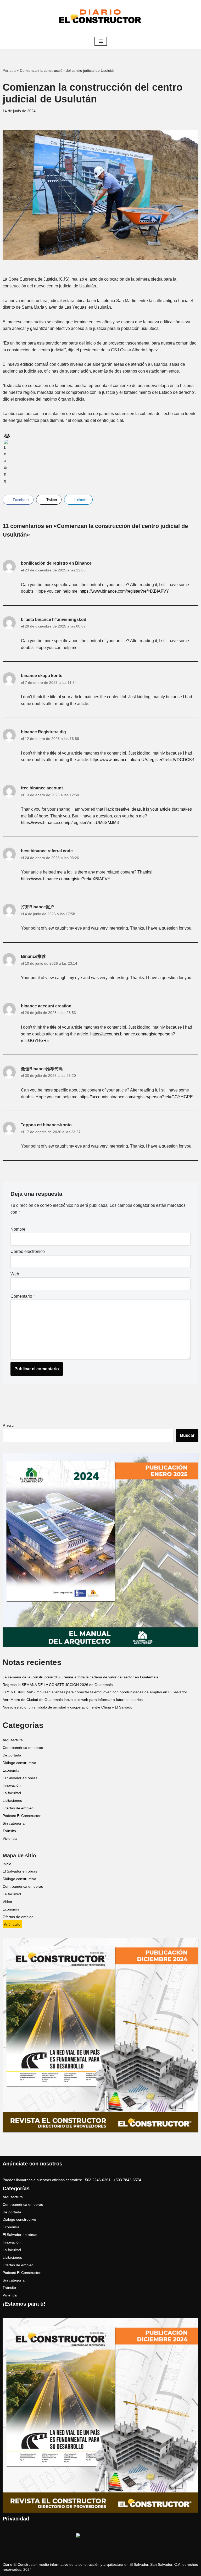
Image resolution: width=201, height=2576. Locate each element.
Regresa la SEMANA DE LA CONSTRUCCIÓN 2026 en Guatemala (58, 1685)
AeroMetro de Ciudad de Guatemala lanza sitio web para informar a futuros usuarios (73, 1700)
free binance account (42, 788)
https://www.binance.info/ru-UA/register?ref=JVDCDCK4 (142, 760)
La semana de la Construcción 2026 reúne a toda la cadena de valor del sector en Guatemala (80, 1677)
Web (15, 1274)
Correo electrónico (28, 1251)
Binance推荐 (33, 956)
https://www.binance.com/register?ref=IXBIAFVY (124, 591)
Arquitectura (13, 1740)
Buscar (9, 1426)
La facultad (12, 1793)
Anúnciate (12, 1925)
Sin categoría (14, 1823)
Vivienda (10, 1839)
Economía (11, 1770)
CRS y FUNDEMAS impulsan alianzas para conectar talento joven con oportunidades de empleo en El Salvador (95, 1692)
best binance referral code (47, 851)
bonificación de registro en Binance (56, 563)
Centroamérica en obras (23, 1748)
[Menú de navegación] (101, 41)
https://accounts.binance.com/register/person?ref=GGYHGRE (136, 1097)
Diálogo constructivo (19, 1763)
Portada (9, 70)
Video (7, 1902)
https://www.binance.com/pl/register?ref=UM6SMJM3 (70, 823)
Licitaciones (12, 1801)
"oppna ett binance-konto (46, 1125)
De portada (12, 1755)
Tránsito (9, 1831)
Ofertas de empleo (18, 1808)
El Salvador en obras (20, 1778)
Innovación (12, 1785)
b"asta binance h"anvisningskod (54, 620)
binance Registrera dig (43, 732)
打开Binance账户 (38, 907)
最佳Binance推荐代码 (42, 1069)
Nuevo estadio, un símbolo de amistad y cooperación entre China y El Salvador (68, 1707)
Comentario (23, 1296)
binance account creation (46, 1006)
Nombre (18, 1229)
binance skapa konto (42, 676)
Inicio (7, 1864)
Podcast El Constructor (22, 1816)
